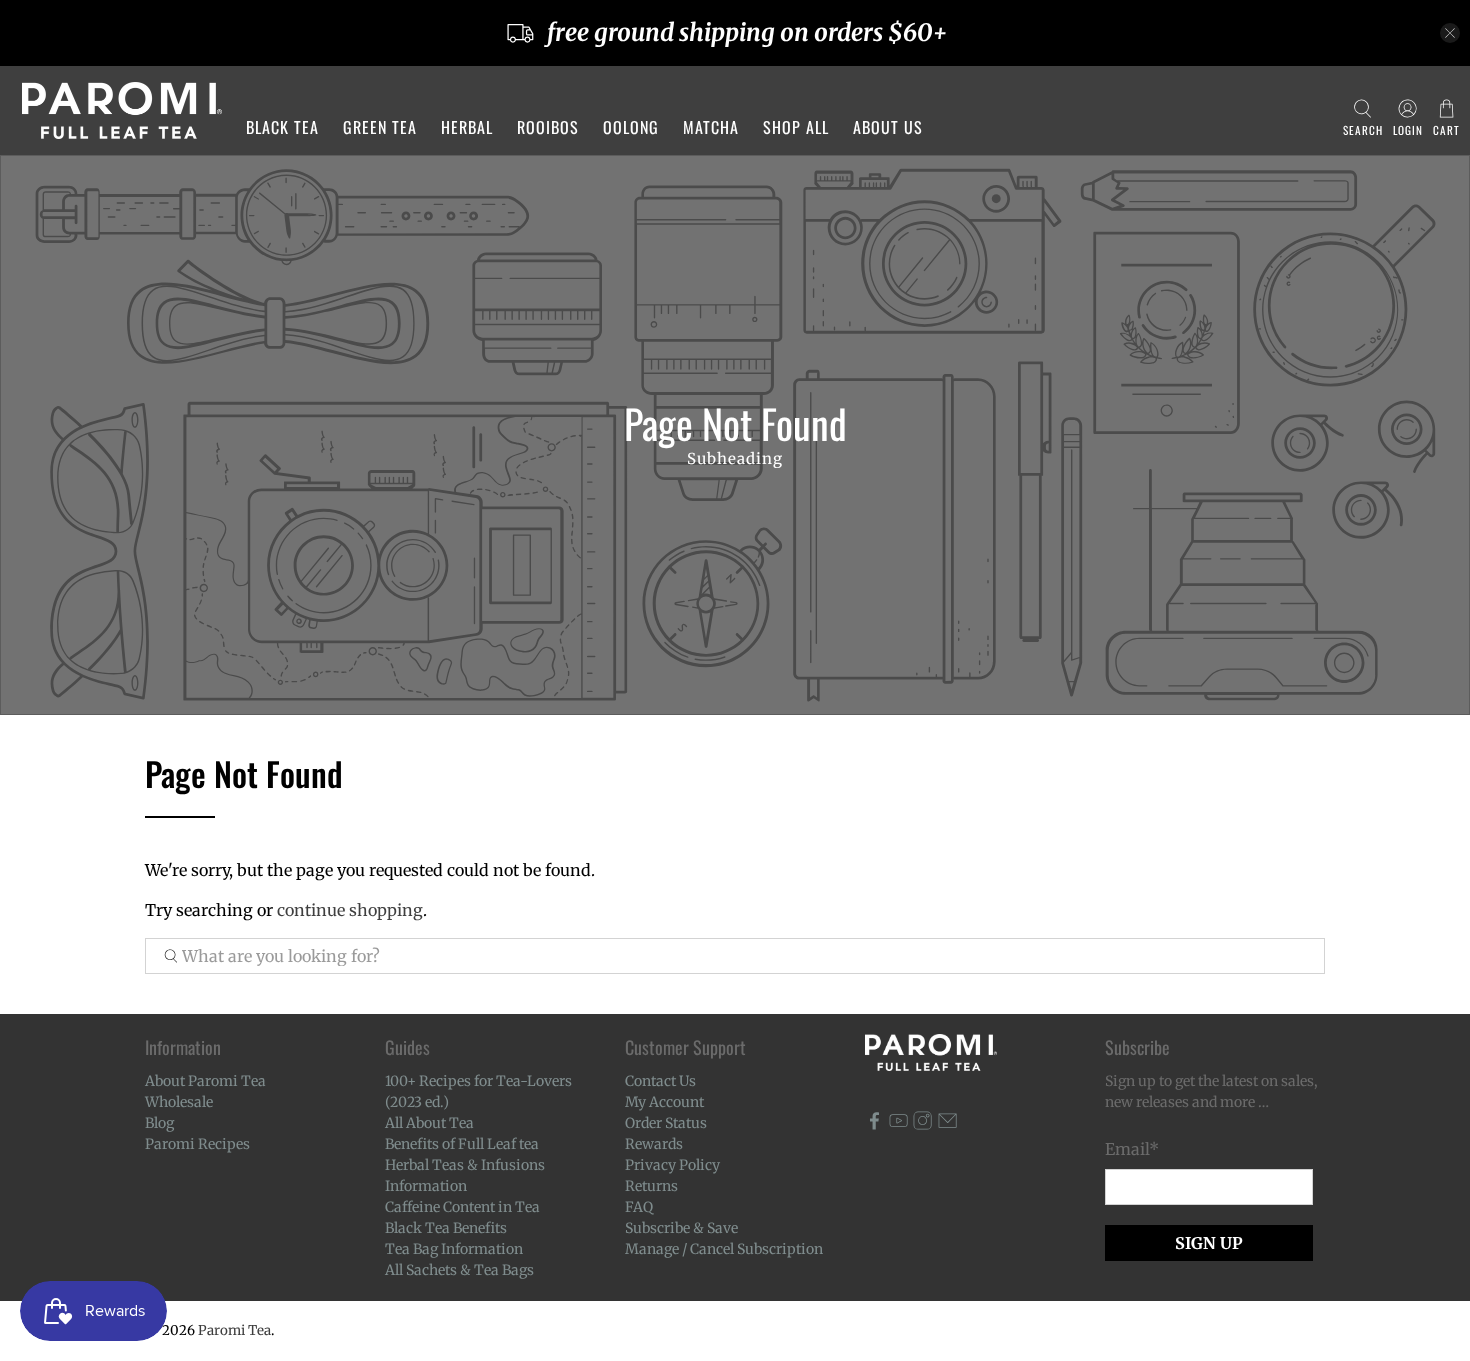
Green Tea (380, 127)
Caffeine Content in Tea (462, 1207)
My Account (664, 1102)
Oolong (631, 127)
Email (1132, 1149)
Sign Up (1209, 1243)
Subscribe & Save (681, 1228)
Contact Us (660, 1081)
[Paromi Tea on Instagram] (922, 1125)
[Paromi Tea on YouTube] (898, 1125)
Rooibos (548, 127)
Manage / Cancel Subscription (724, 1249)
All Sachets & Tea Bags (459, 1270)
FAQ (639, 1207)
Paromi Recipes (197, 1144)
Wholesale (179, 1102)
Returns (651, 1186)
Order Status (666, 1123)
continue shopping (350, 910)
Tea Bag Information (454, 1249)
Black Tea (282, 127)
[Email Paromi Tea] (947, 1125)
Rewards (654, 1144)
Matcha (711, 127)
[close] (1450, 33)
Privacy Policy (672, 1165)
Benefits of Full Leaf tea (462, 1144)
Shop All (796, 127)
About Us (888, 127)
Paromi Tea (234, 1330)
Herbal (467, 127)
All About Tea (429, 1123)
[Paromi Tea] (122, 110)
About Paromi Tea (205, 1081)
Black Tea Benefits (446, 1228)
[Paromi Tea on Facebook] (874, 1125)
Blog (159, 1123)
